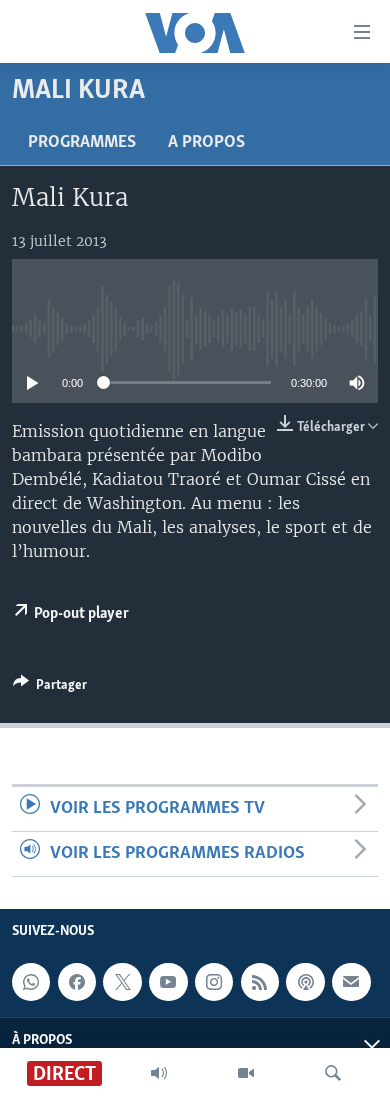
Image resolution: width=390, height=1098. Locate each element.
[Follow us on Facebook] (77, 982)
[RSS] (260, 982)
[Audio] (159, 1073)
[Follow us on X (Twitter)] (122, 982)
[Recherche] (333, 1073)
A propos (206, 143)
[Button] (50, 688)
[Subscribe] (351, 982)
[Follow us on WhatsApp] (31, 982)
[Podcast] (305, 982)
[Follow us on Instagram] (214, 982)
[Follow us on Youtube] (168, 982)
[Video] (246, 1073)
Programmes (82, 143)
